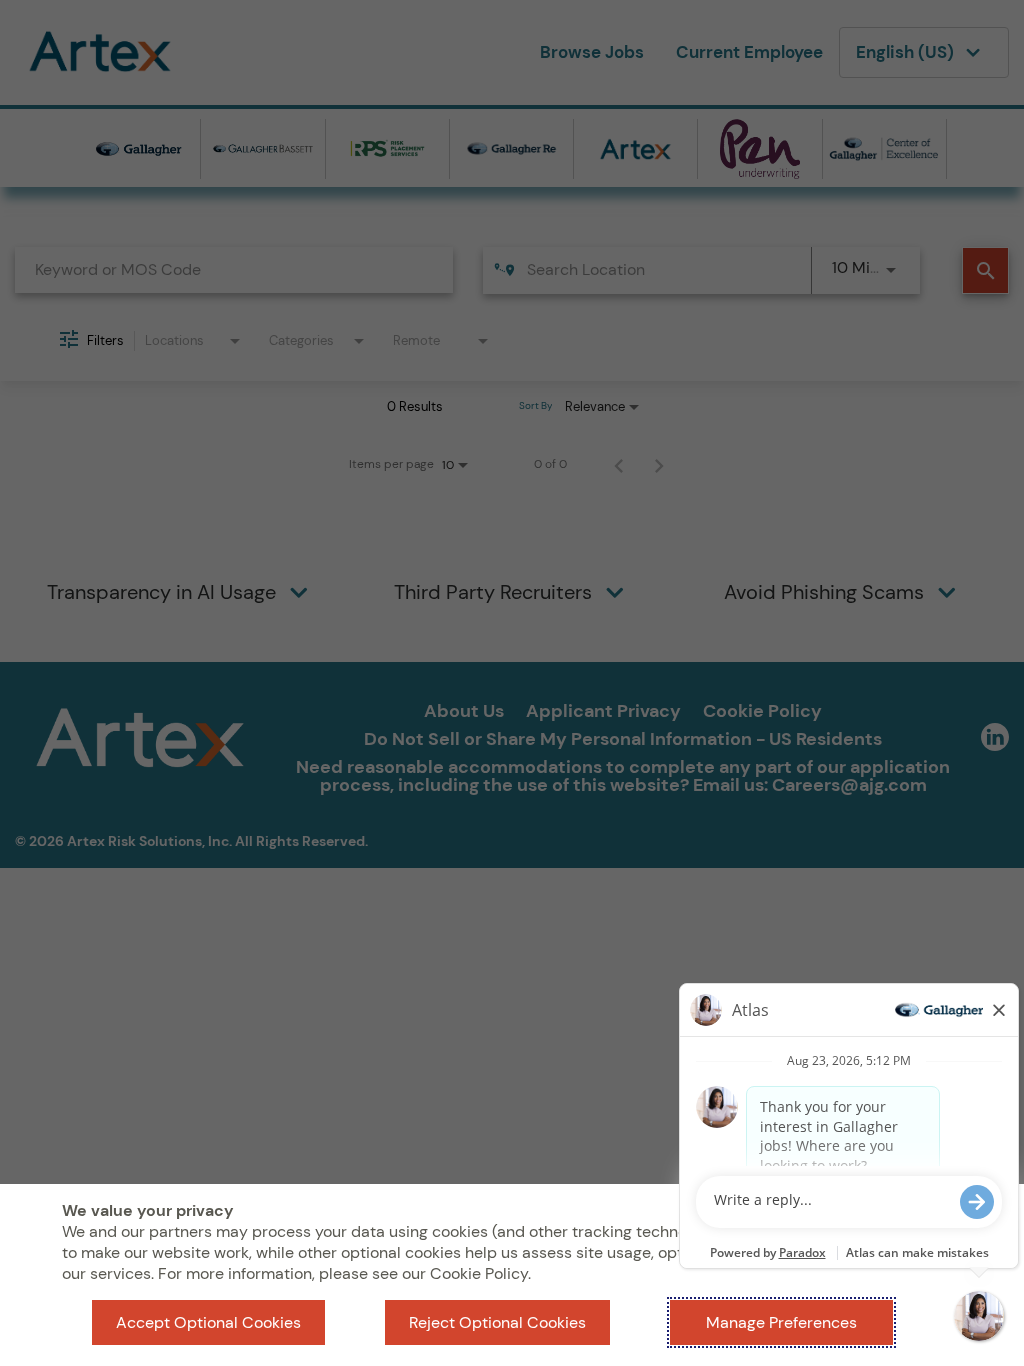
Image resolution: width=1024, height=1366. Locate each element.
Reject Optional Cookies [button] (497, 1322)
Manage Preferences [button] (781, 1322)
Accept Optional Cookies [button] (208, 1322)
